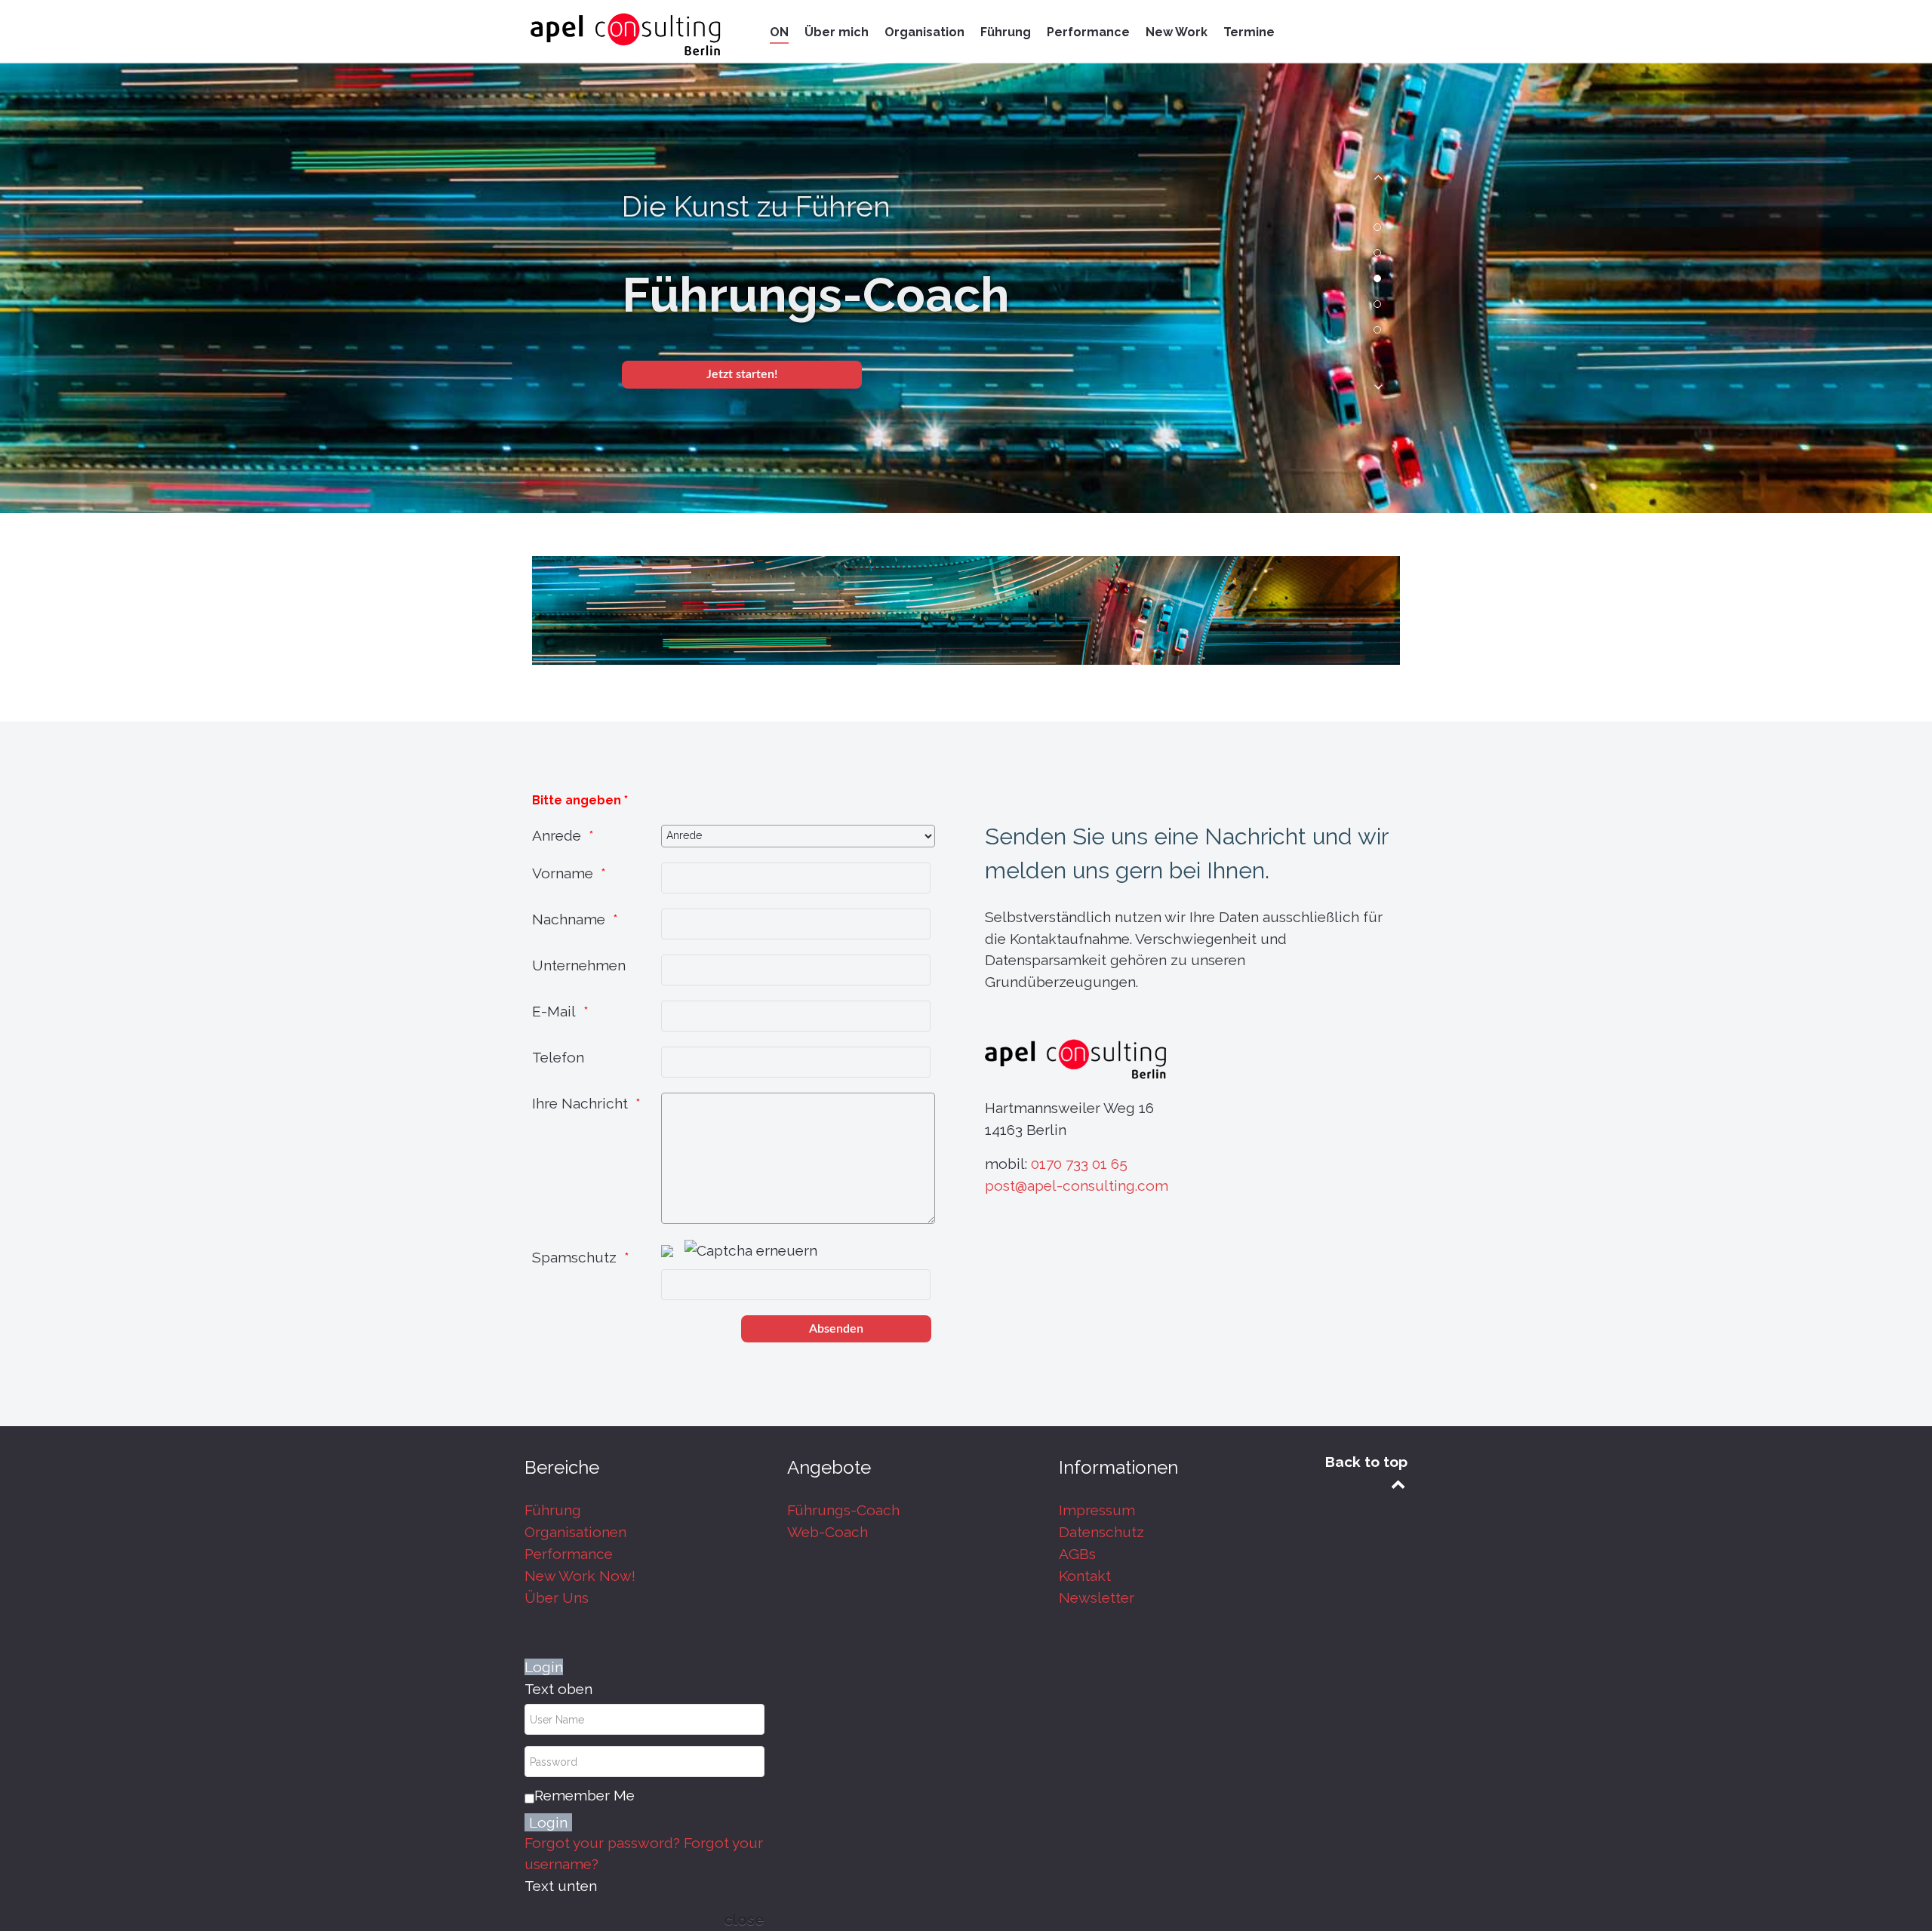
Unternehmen (579, 965)
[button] (1377, 183)
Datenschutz (1101, 1532)
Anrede (557, 835)
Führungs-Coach (843, 1510)
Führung (553, 1510)
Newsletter (1097, 1597)
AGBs (1077, 1554)
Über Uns (557, 1597)
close (744, 1920)
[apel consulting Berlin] (626, 34)
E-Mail (554, 1011)
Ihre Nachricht (580, 1103)
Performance (569, 1554)
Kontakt (1085, 1576)
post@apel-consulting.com (1077, 1185)
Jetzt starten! (742, 374)
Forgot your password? (602, 1843)
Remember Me (585, 1795)
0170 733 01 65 (1079, 1164)
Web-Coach (828, 1532)
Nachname (569, 919)
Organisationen (575, 1532)
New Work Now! (580, 1576)
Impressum (1097, 1510)
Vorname (563, 873)
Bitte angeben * (580, 800)
